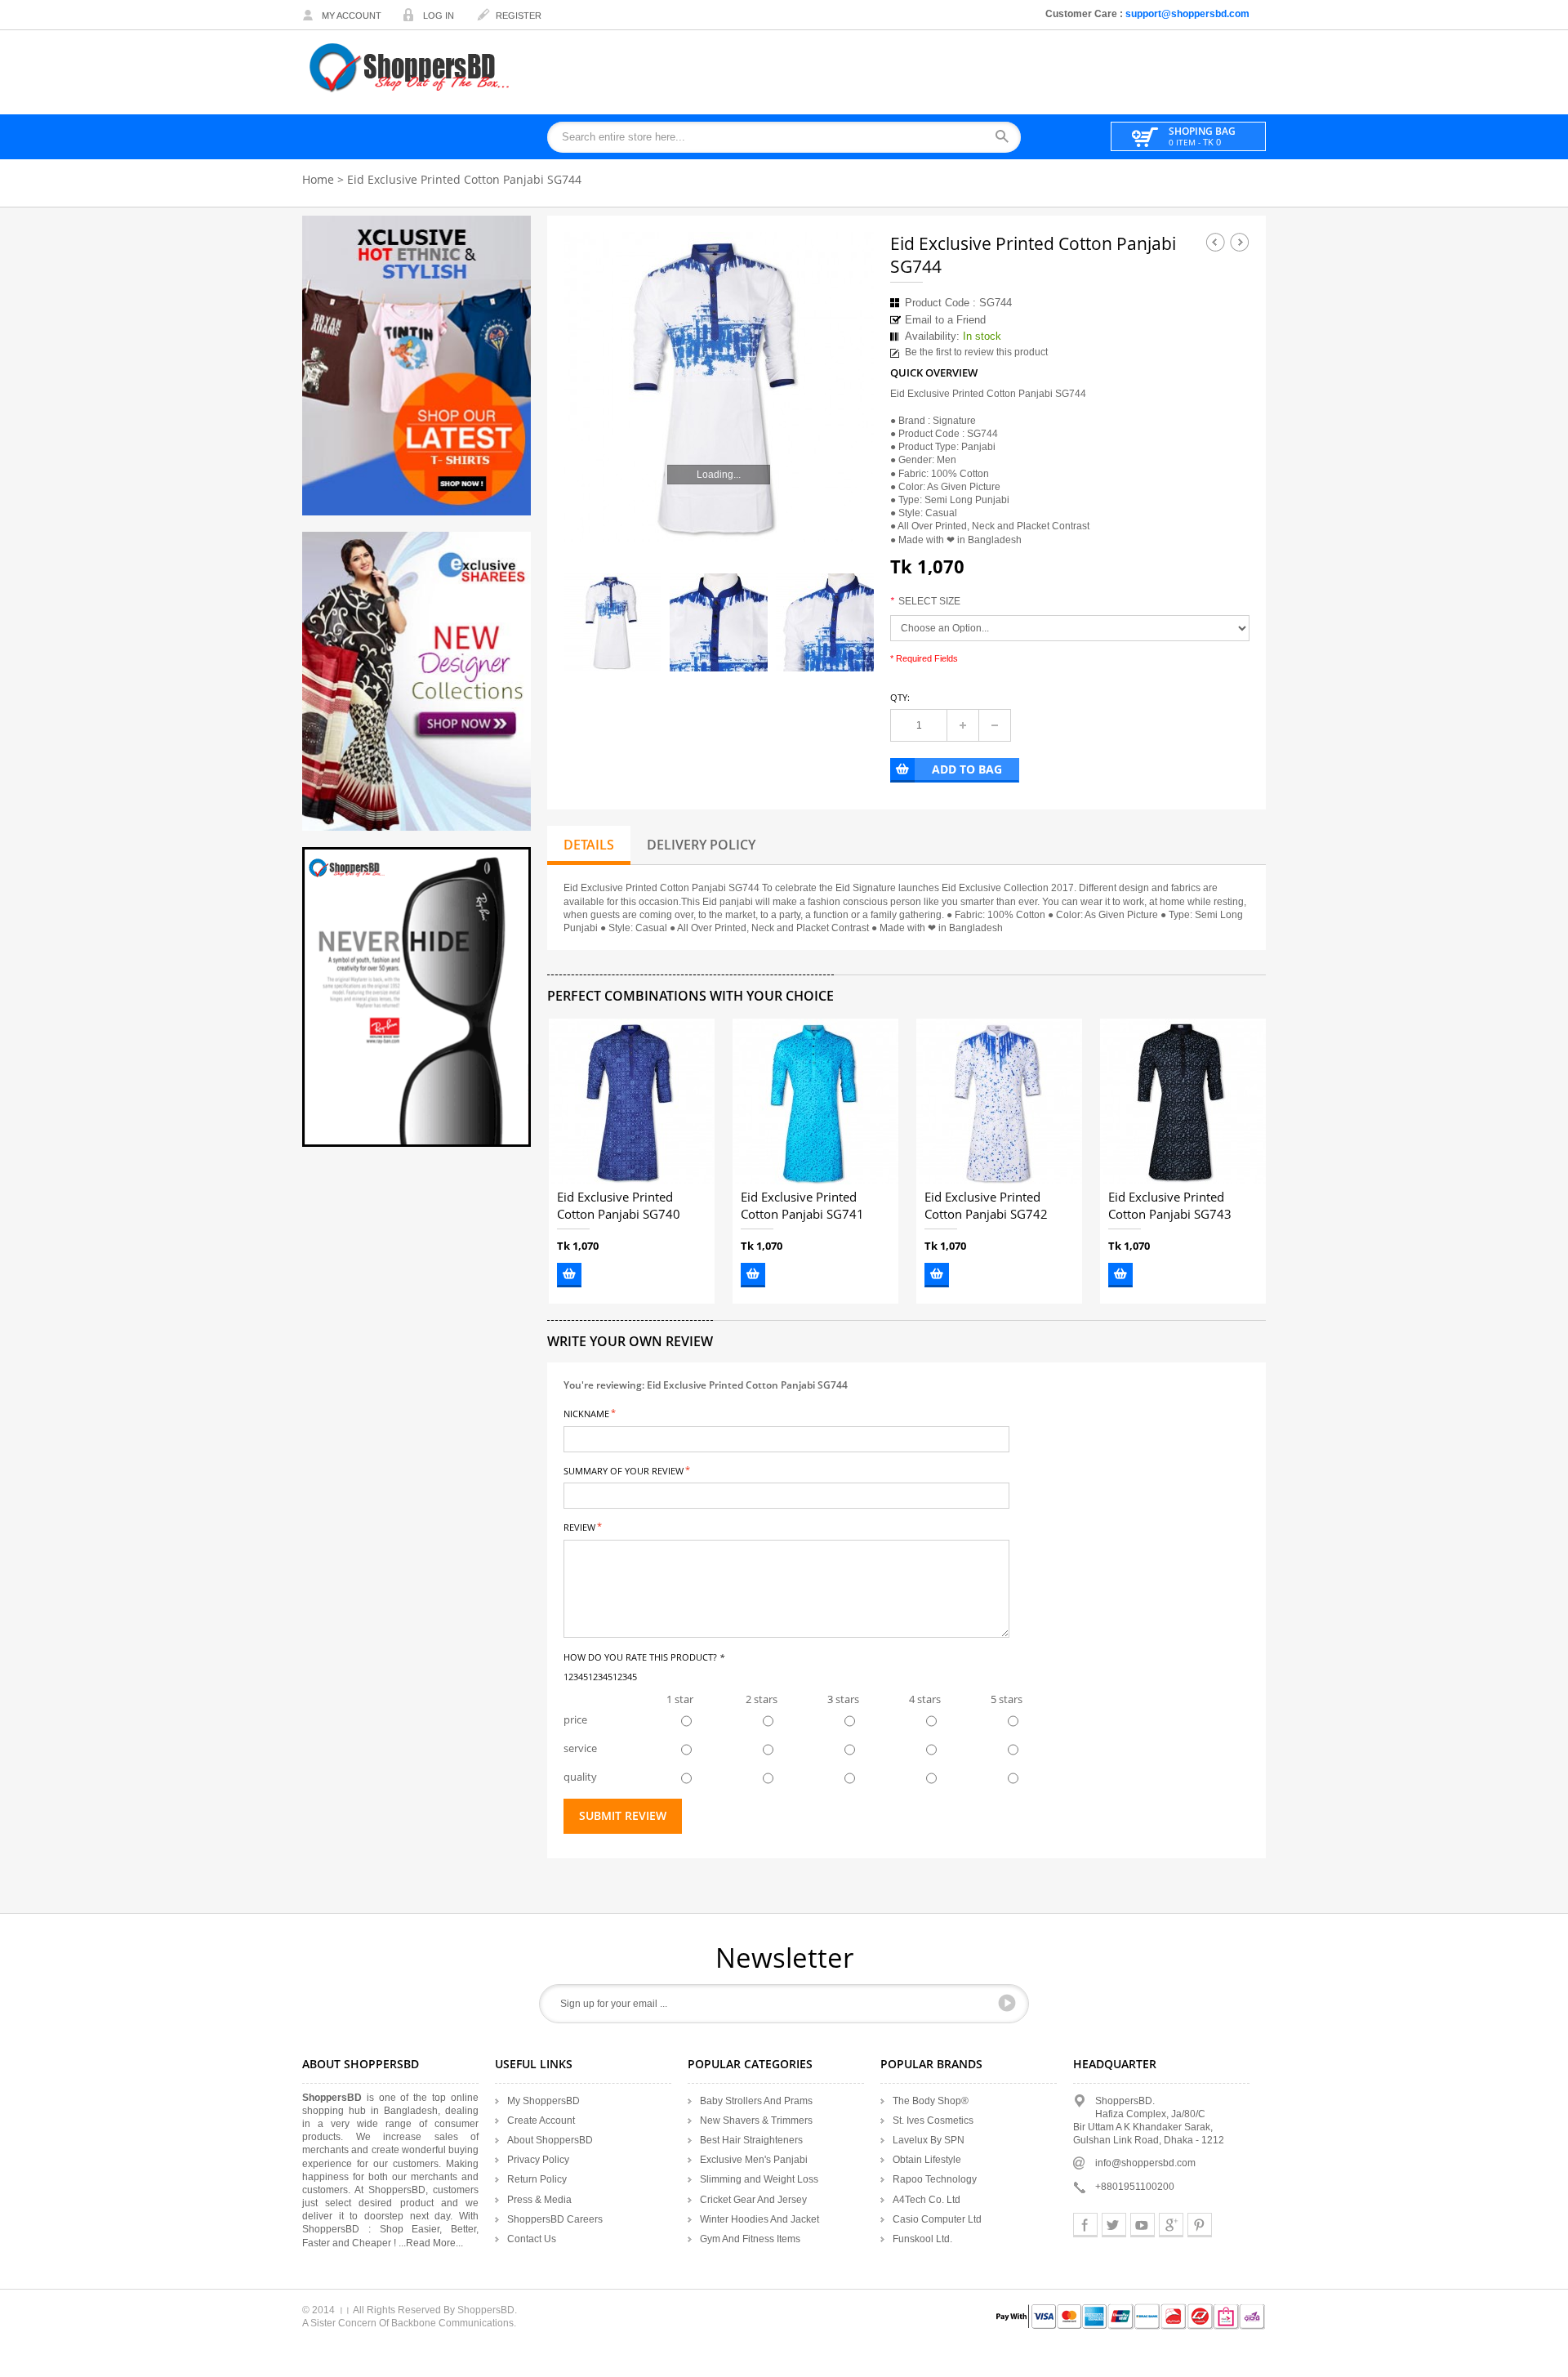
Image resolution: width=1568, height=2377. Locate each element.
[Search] (1007, 138)
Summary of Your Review (624, 1470)
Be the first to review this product (976, 352)
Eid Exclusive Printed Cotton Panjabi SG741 (802, 1206)
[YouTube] (1143, 2225)
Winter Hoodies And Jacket (759, 2219)
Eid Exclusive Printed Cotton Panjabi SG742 (986, 1206)
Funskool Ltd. (922, 2239)
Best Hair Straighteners (751, 2140)
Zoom (847, 515)
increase (963, 725)
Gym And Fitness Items (750, 2239)
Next (1240, 242)
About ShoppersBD (550, 2140)
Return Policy (537, 2179)
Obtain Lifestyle (927, 2160)
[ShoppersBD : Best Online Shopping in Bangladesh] (411, 67)
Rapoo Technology (935, 2179)
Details (589, 845)
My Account (352, 16)
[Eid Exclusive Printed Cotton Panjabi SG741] (815, 1102)
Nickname (586, 1413)
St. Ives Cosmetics (933, 2121)
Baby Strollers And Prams (756, 2101)
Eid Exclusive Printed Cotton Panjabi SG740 (619, 1206)
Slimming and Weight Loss (759, 2179)
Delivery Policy (701, 845)
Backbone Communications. (454, 2323)
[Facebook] (1085, 2225)
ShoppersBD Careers (555, 2219)
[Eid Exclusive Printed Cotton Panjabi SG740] (632, 1102)
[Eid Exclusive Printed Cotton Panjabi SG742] (999, 1102)
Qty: (900, 697)
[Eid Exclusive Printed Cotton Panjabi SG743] (1183, 1102)
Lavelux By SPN (929, 2140)
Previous (1215, 242)
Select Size (925, 601)
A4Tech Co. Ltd (927, 2200)
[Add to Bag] (569, 1275)
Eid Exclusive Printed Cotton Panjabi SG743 (1170, 1206)
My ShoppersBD (543, 2101)
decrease (995, 725)
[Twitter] (1114, 2225)
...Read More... (431, 2243)
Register (519, 16)
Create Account (541, 2121)
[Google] (1171, 2225)
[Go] (1007, 2003)
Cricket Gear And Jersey (753, 2200)
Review (579, 1526)
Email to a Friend (945, 320)
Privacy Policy (538, 2160)
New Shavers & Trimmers (756, 2121)
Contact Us (532, 2239)
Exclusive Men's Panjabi (754, 2160)
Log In (439, 16)
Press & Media (539, 2200)
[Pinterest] (1200, 2225)
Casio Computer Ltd (937, 2219)
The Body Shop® (931, 2101)
